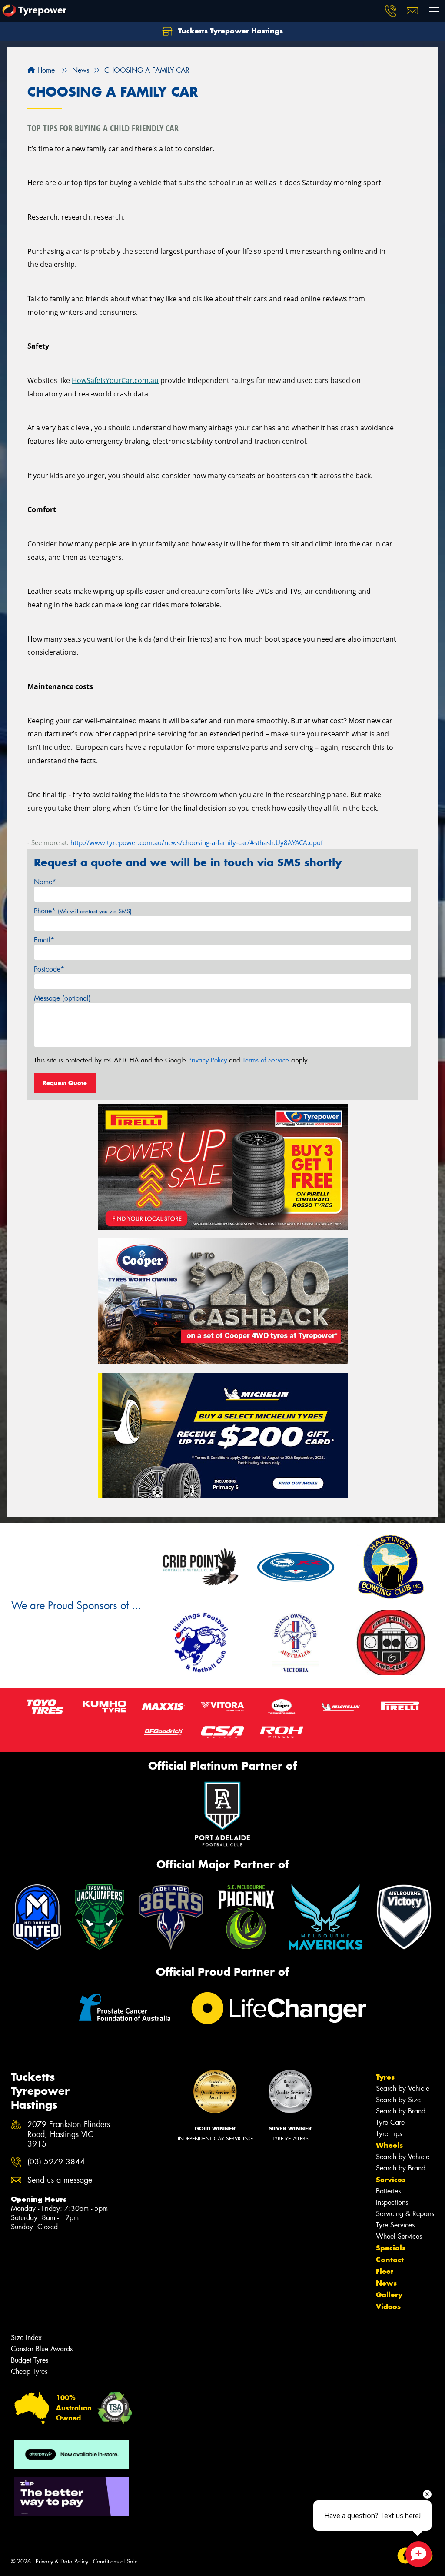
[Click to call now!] (391, 11)
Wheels (389, 2145)
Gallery (389, 2295)
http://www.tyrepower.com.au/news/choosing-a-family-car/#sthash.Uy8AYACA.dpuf (197, 842)
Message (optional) (62, 998)
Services (391, 2180)
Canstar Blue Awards (42, 2349)
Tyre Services (395, 2225)
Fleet (385, 2271)
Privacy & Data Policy (62, 2561)
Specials (391, 2248)
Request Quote (65, 1083)
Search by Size (398, 2100)
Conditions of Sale (115, 2561)
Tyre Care (390, 2122)
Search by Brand (401, 2111)
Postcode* (49, 969)
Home (45, 70)
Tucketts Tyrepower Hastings (229, 31)
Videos (388, 2306)
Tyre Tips (389, 2134)
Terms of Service (266, 1060)
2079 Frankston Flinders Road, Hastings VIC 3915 (69, 2135)
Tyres (385, 2077)
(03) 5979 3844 (56, 2162)
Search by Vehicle (403, 2088)
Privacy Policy (208, 1060)
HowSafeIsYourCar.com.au (115, 380)
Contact (390, 2260)
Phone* (83, 911)
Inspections (392, 2202)
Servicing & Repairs (405, 2214)
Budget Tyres (30, 2360)
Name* (45, 882)
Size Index (26, 2338)
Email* (44, 940)
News (386, 2283)
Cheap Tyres (29, 2371)
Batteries (388, 2191)
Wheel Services (399, 2236)
